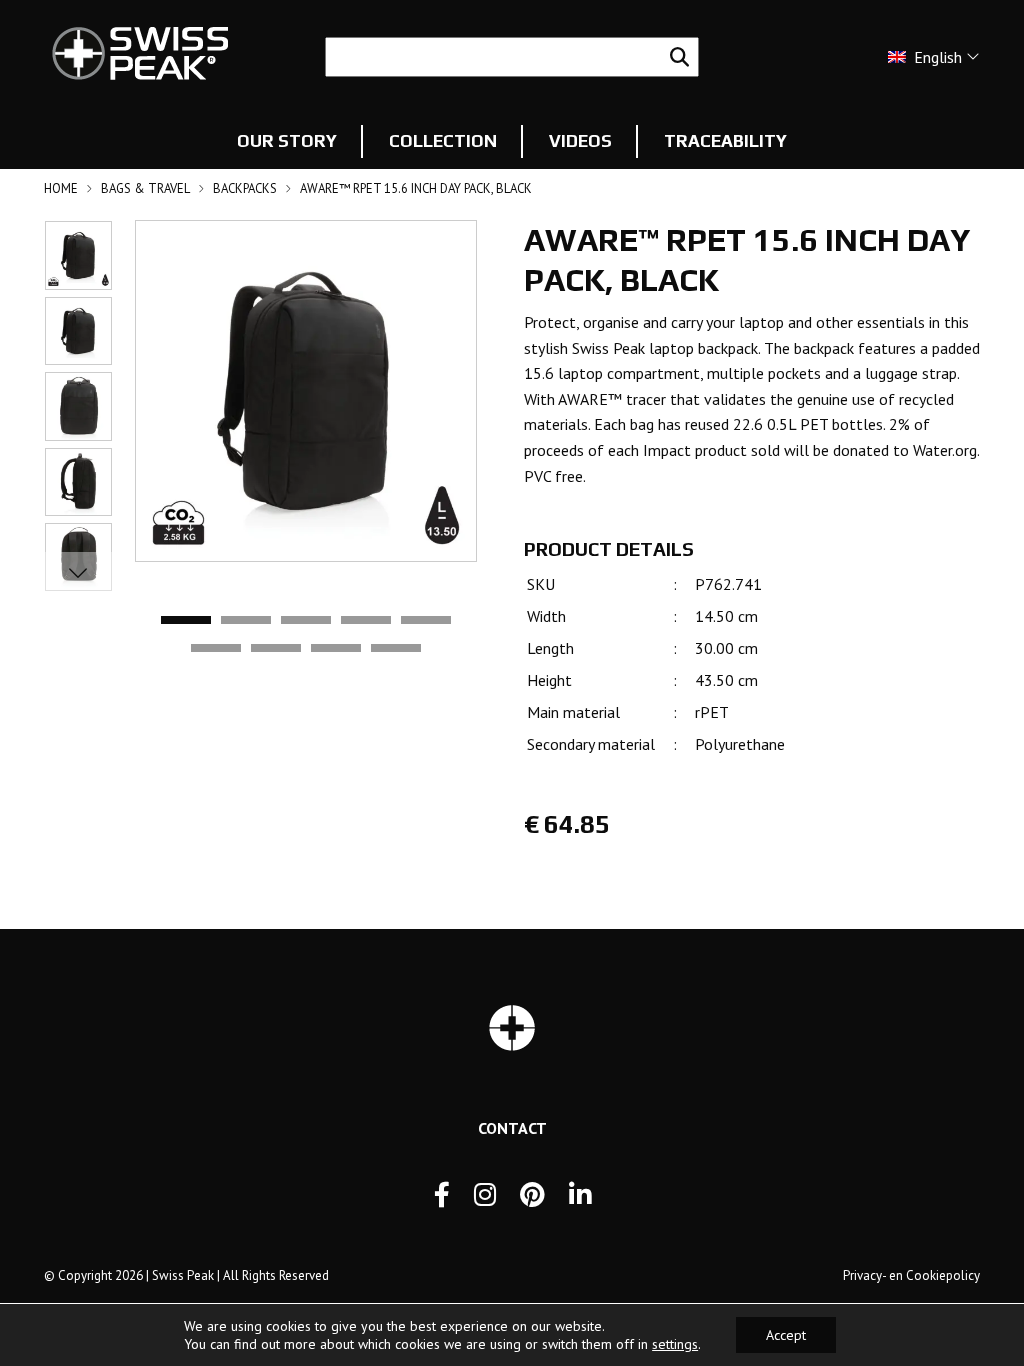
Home (61, 188)
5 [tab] (426, 621)
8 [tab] (336, 649)
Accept (786, 1335)
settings (675, 1344)
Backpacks (245, 188)
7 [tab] (276, 649)
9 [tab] (396, 649)
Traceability (725, 141)
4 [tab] (366, 621)
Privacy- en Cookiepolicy (911, 1275)
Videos (580, 141)
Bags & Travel (145, 188)
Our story (287, 141)
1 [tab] (186, 621)
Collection (443, 141)
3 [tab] (306, 621)
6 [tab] (216, 649)
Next (78, 572)
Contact (512, 1128)
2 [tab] (246, 621)
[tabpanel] (306, 391)
